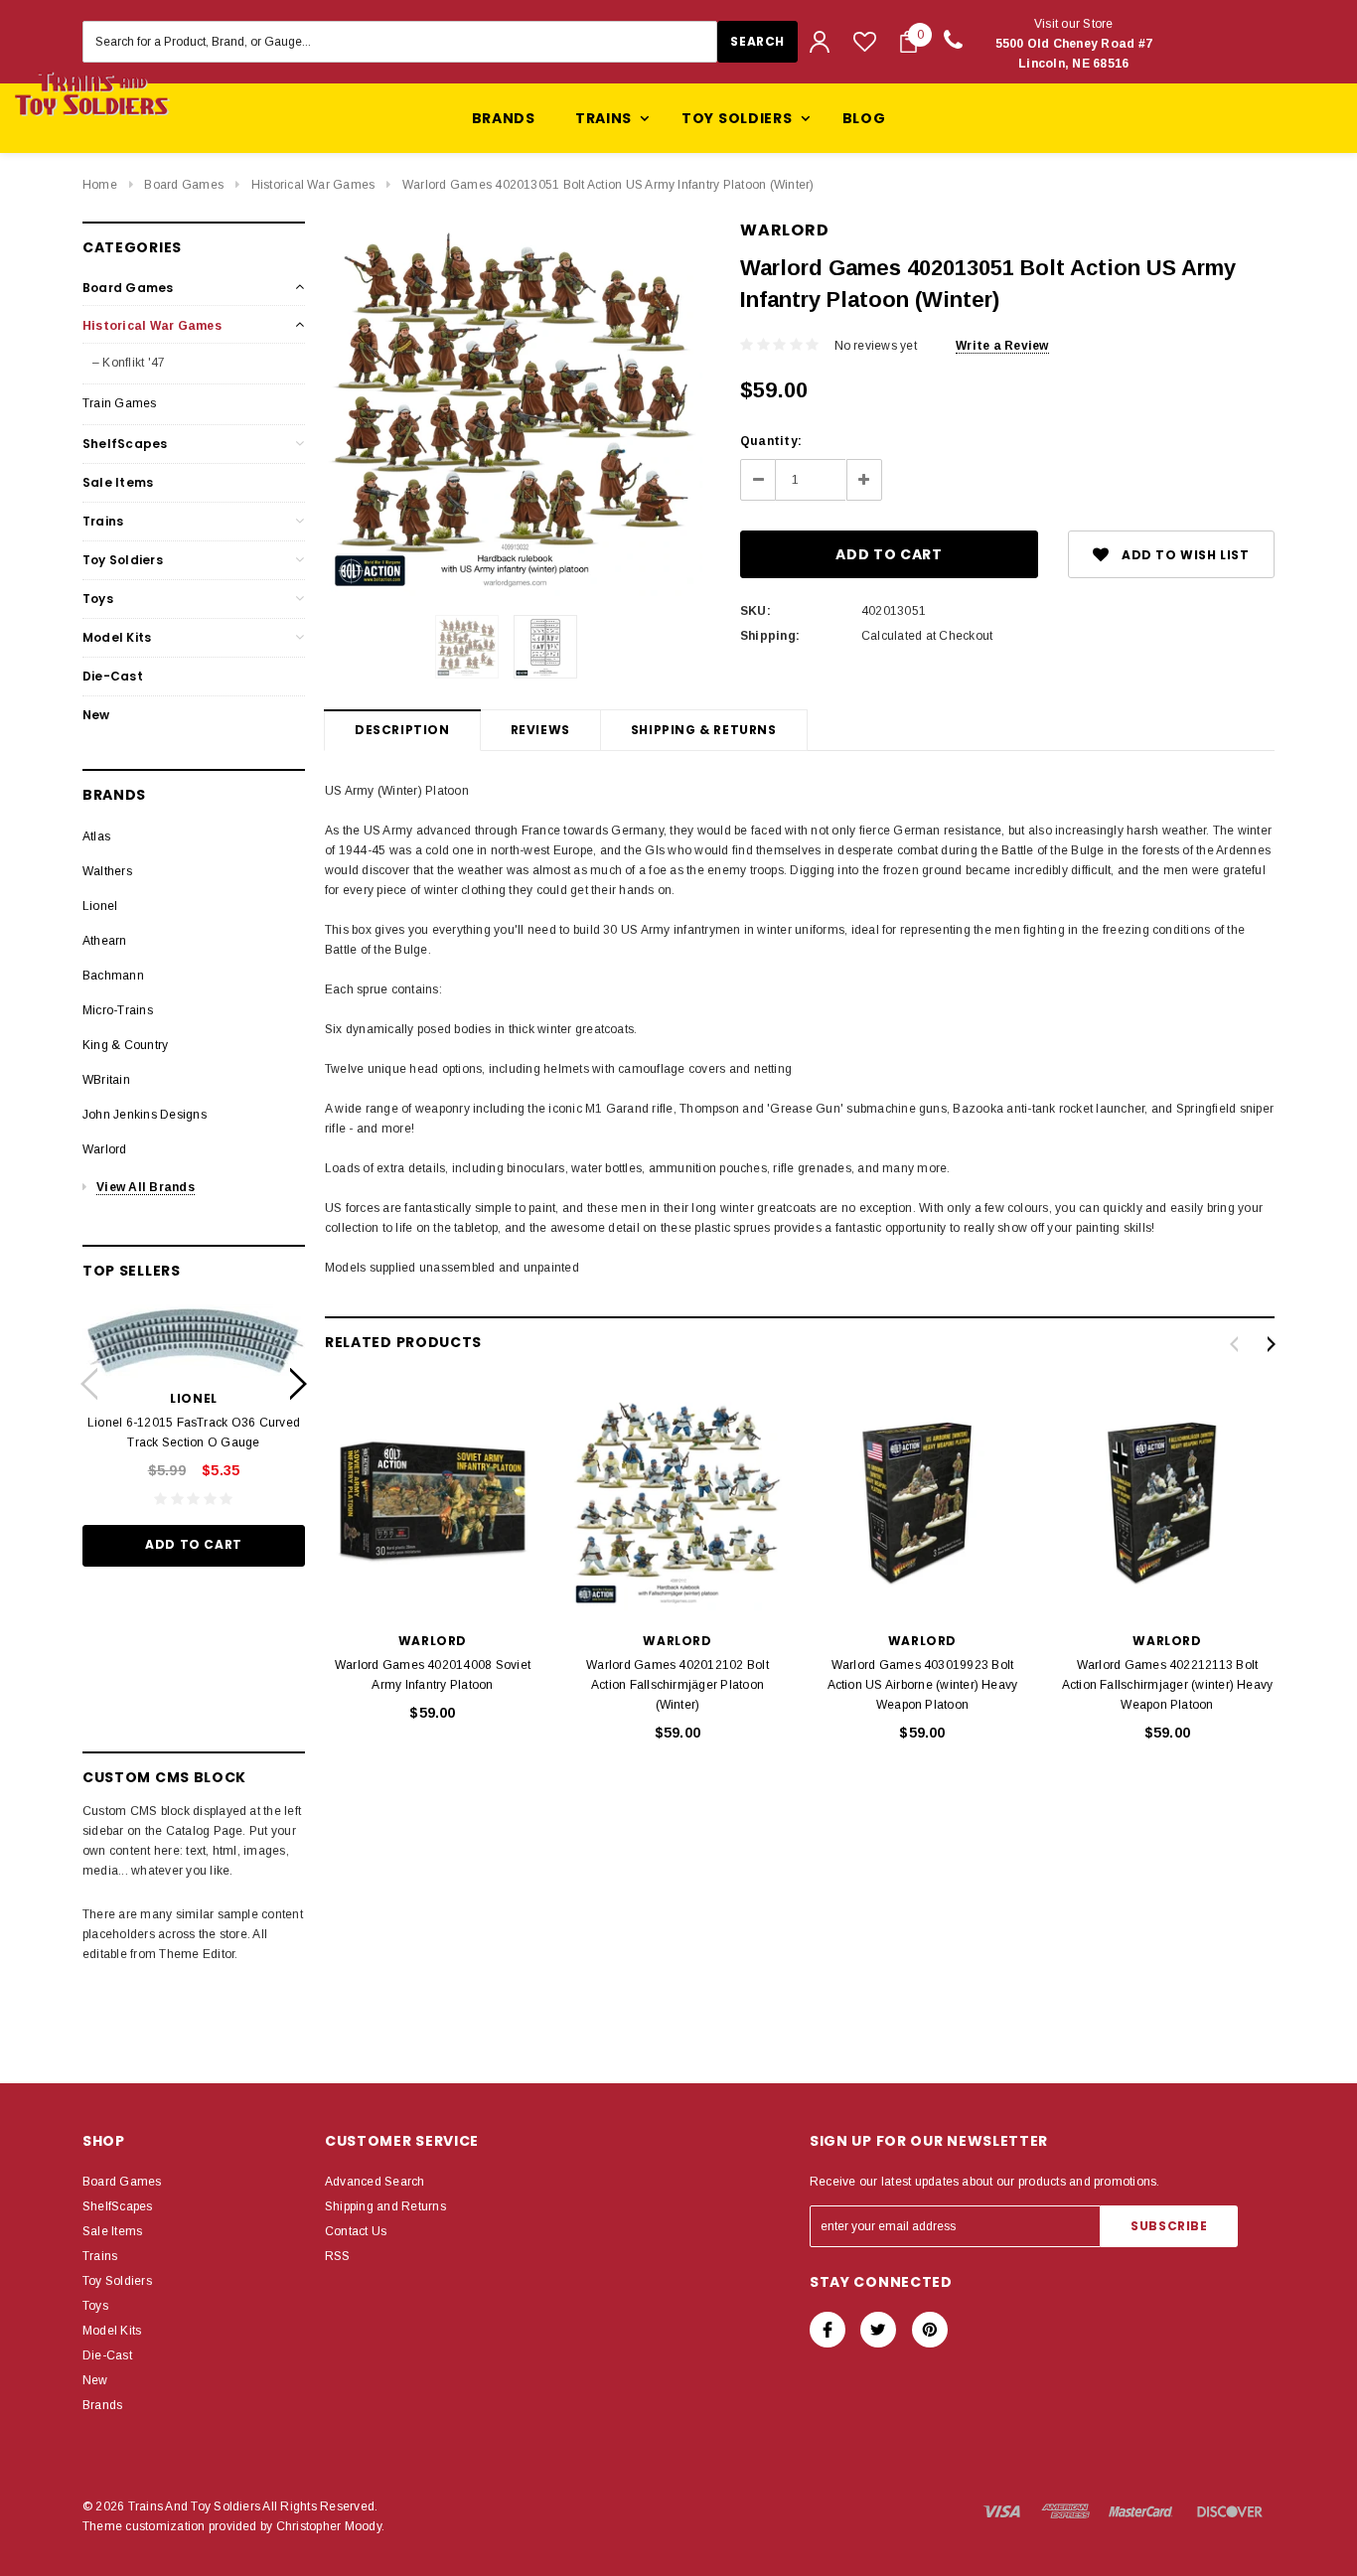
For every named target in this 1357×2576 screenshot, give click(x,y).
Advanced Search (375, 2182)
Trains (103, 521)
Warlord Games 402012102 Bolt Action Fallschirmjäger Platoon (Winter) (678, 1685)
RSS (338, 2256)
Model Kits (117, 637)
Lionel (100, 906)
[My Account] (820, 42)
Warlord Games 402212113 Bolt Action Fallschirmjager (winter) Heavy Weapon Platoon (1168, 1685)
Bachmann (113, 976)
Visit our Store (1074, 44)
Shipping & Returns (704, 730)
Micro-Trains (118, 1010)
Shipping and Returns (385, 2206)
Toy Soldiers (123, 560)
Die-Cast (113, 676)
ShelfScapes (125, 444)
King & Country (125, 1045)
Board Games (184, 185)
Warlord (105, 1149)
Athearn (105, 941)
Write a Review (1002, 346)
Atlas (96, 836)
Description (402, 730)
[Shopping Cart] (908, 42)
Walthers (107, 871)
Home (100, 185)
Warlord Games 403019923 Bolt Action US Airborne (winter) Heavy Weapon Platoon (923, 1685)
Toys (98, 599)
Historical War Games (313, 185)
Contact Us (356, 2231)
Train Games (120, 403)
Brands (504, 118)
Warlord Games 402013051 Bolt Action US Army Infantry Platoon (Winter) (608, 185)
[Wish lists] (865, 41)
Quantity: (771, 441)
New (96, 715)
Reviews (540, 730)
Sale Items (118, 482)
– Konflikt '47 (129, 363)
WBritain (106, 1080)
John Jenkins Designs (145, 1115)
